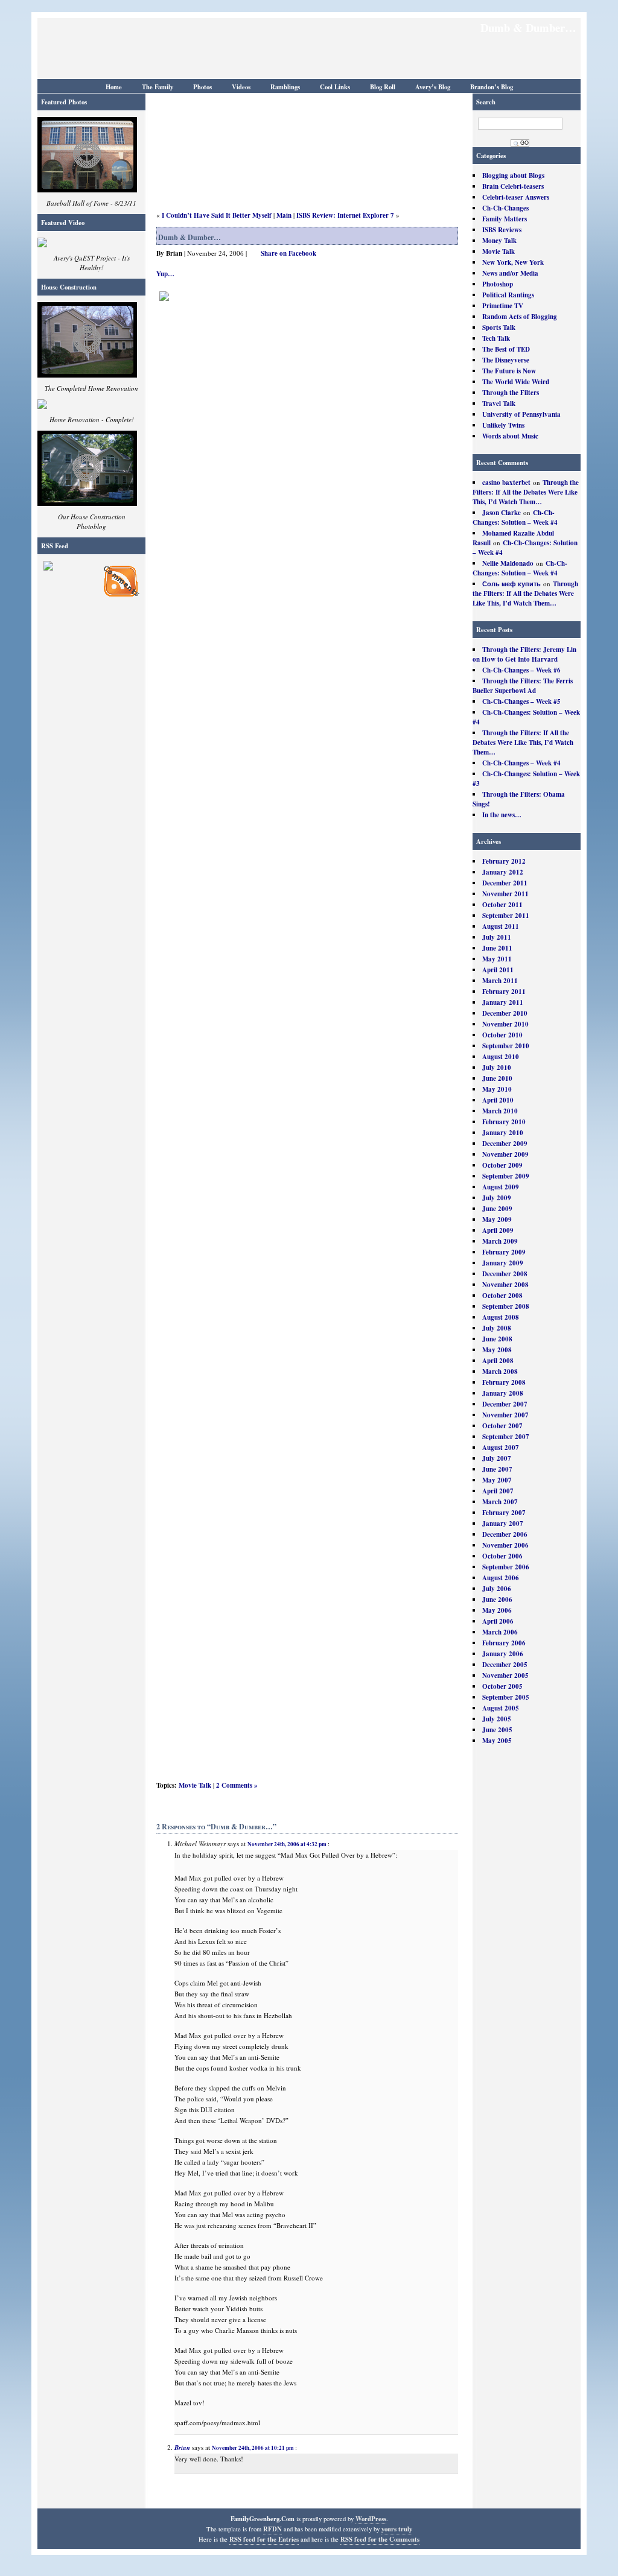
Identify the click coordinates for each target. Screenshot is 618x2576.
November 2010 (505, 1024)
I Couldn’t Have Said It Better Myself (217, 215)
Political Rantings (508, 295)
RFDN (272, 2529)
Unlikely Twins (503, 425)
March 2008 (500, 1372)
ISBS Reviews (502, 230)
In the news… (502, 815)
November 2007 (505, 1415)
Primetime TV (503, 306)
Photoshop (498, 284)
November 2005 (505, 1676)
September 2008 (506, 1306)
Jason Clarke (502, 513)
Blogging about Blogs (513, 176)
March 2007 (500, 1502)
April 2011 (498, 970)
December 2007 (505, 1404)
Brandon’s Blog (492, 87)
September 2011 (506, 916)
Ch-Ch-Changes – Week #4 (521, 763)
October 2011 (502, 905)
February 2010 (504, 1122)
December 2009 (505, 1144)
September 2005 (506, 1697)
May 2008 (497, 1350)
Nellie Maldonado (508, 563)
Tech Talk (496, 338)
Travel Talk (499, 403)
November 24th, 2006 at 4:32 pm (287, 1844)
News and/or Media (510, 273)
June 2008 (497, 1339)
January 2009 (503, 1263)
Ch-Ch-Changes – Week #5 (521, 701)
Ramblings (285, 87)
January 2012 (503, 872)
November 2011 (505, 894)
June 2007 (497, 1469)
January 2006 (503, 1654)
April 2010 (498, 1100)
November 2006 (505, 1545)
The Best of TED (506, 349)
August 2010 (501, 1057)
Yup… (165, 274)
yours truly (397, 2529)
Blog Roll (383, 87)
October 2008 (502, 1296)
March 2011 (500, 981)
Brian (182, 2448)
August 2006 (501, 1578)
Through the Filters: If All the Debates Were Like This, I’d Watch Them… (526, 492)
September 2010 (506, 1046)
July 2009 (497, 1198)
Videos (241, 87)
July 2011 (497, 937)
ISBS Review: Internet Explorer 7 (345, 215)
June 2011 (497, 948)
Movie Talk (499, 252)
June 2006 (497, 1600)
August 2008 (501, 1317)
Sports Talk (499, 328)
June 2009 (497, 1209)
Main (284, 215)
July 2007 (497, 1458)
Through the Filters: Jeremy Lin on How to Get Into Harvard (524, 654)
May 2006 (497, 1610)
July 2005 (497, 1719)
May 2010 (497, 1089)
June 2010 (497, 1078)
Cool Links (335, 87)
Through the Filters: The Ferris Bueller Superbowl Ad (523, 686)
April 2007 (498, 1491)
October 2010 (502, 1035)
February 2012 (504, 861)
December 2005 (505, 1665)
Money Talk (499, 241)
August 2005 (501, 1708)
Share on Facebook (288, 253)
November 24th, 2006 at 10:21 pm (253, 2448)
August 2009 (501, 1187)
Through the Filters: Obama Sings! (519, 799)
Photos (202, 87)
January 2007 (503, 1524)
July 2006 (497, 1589)
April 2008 (498, 1361)
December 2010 (505, 1013)
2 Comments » (237, 1785)
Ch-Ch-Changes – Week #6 (521, 670)
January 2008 (503, 1393)
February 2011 (504, 992)
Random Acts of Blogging (520, 317)
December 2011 (505, 883)
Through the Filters (511, 393)
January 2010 (503, 1133)
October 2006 (502, 1556)
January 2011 (503, 1002)
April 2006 (498, 1621)
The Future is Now (509, 371)
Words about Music (510, 436)
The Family (158, 87)
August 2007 (501, 1448)
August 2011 (501, 926)
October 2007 (502, 1426)
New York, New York (513, 262)
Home (114, 87)
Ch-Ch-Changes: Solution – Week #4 (515, 517)
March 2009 (500, 1241)
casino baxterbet (506, 483)
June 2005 (497, 1730)
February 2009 (504, 1252)
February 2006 (504, 1643)
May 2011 (497, 959)
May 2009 (497, 1220)
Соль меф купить (511, 584)
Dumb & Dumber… (190, 237)
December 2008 (505, 1274)
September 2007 (506, 1437)
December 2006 (505, 1534)
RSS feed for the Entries (264, 2539)
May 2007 (497, 1480)
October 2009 (502, 1165)
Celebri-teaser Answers (516, 197)
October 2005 (502, 1686)
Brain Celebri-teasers (513, 186)
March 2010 (500, 1111)
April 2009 (498, 1230)
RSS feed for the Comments (380, 2539)
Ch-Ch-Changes (505, 208)
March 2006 (500, 1632)
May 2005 (497, 1741)
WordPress (371, 2519)
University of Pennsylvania (521, 414)
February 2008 (504, 1382)
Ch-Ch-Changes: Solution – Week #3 (526, 779)
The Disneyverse (506, 360)
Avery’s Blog (433, 87)
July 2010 (497, 1068)
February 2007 (504, 1513)
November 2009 (505, 1154)
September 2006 (506, 1567)
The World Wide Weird (516, 382)
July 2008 (497, 1328)
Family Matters (505, 219)
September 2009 (506, 1176)
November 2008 (505, 1285)
